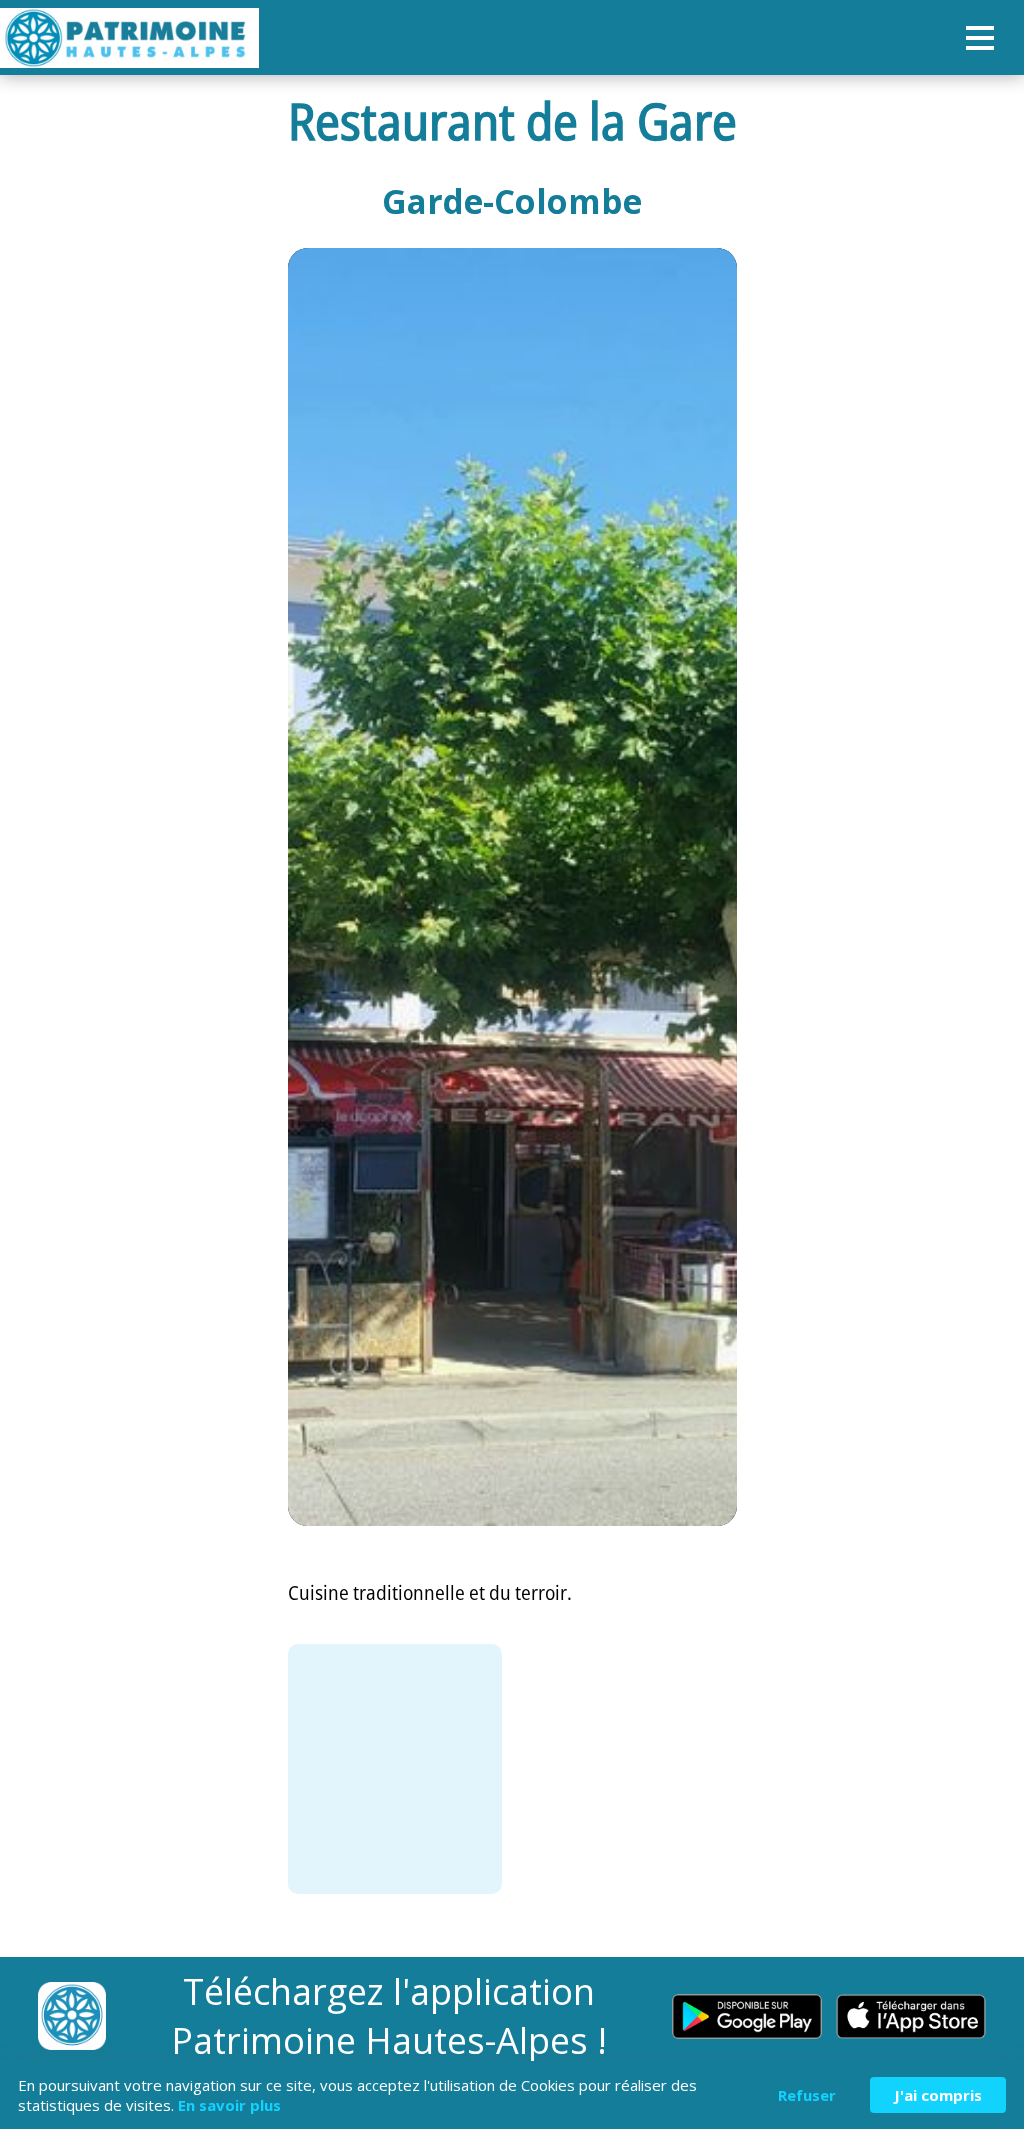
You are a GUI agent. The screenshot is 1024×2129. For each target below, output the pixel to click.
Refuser (807, 2095)
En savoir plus (229, 2105)
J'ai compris (938, 2095)
